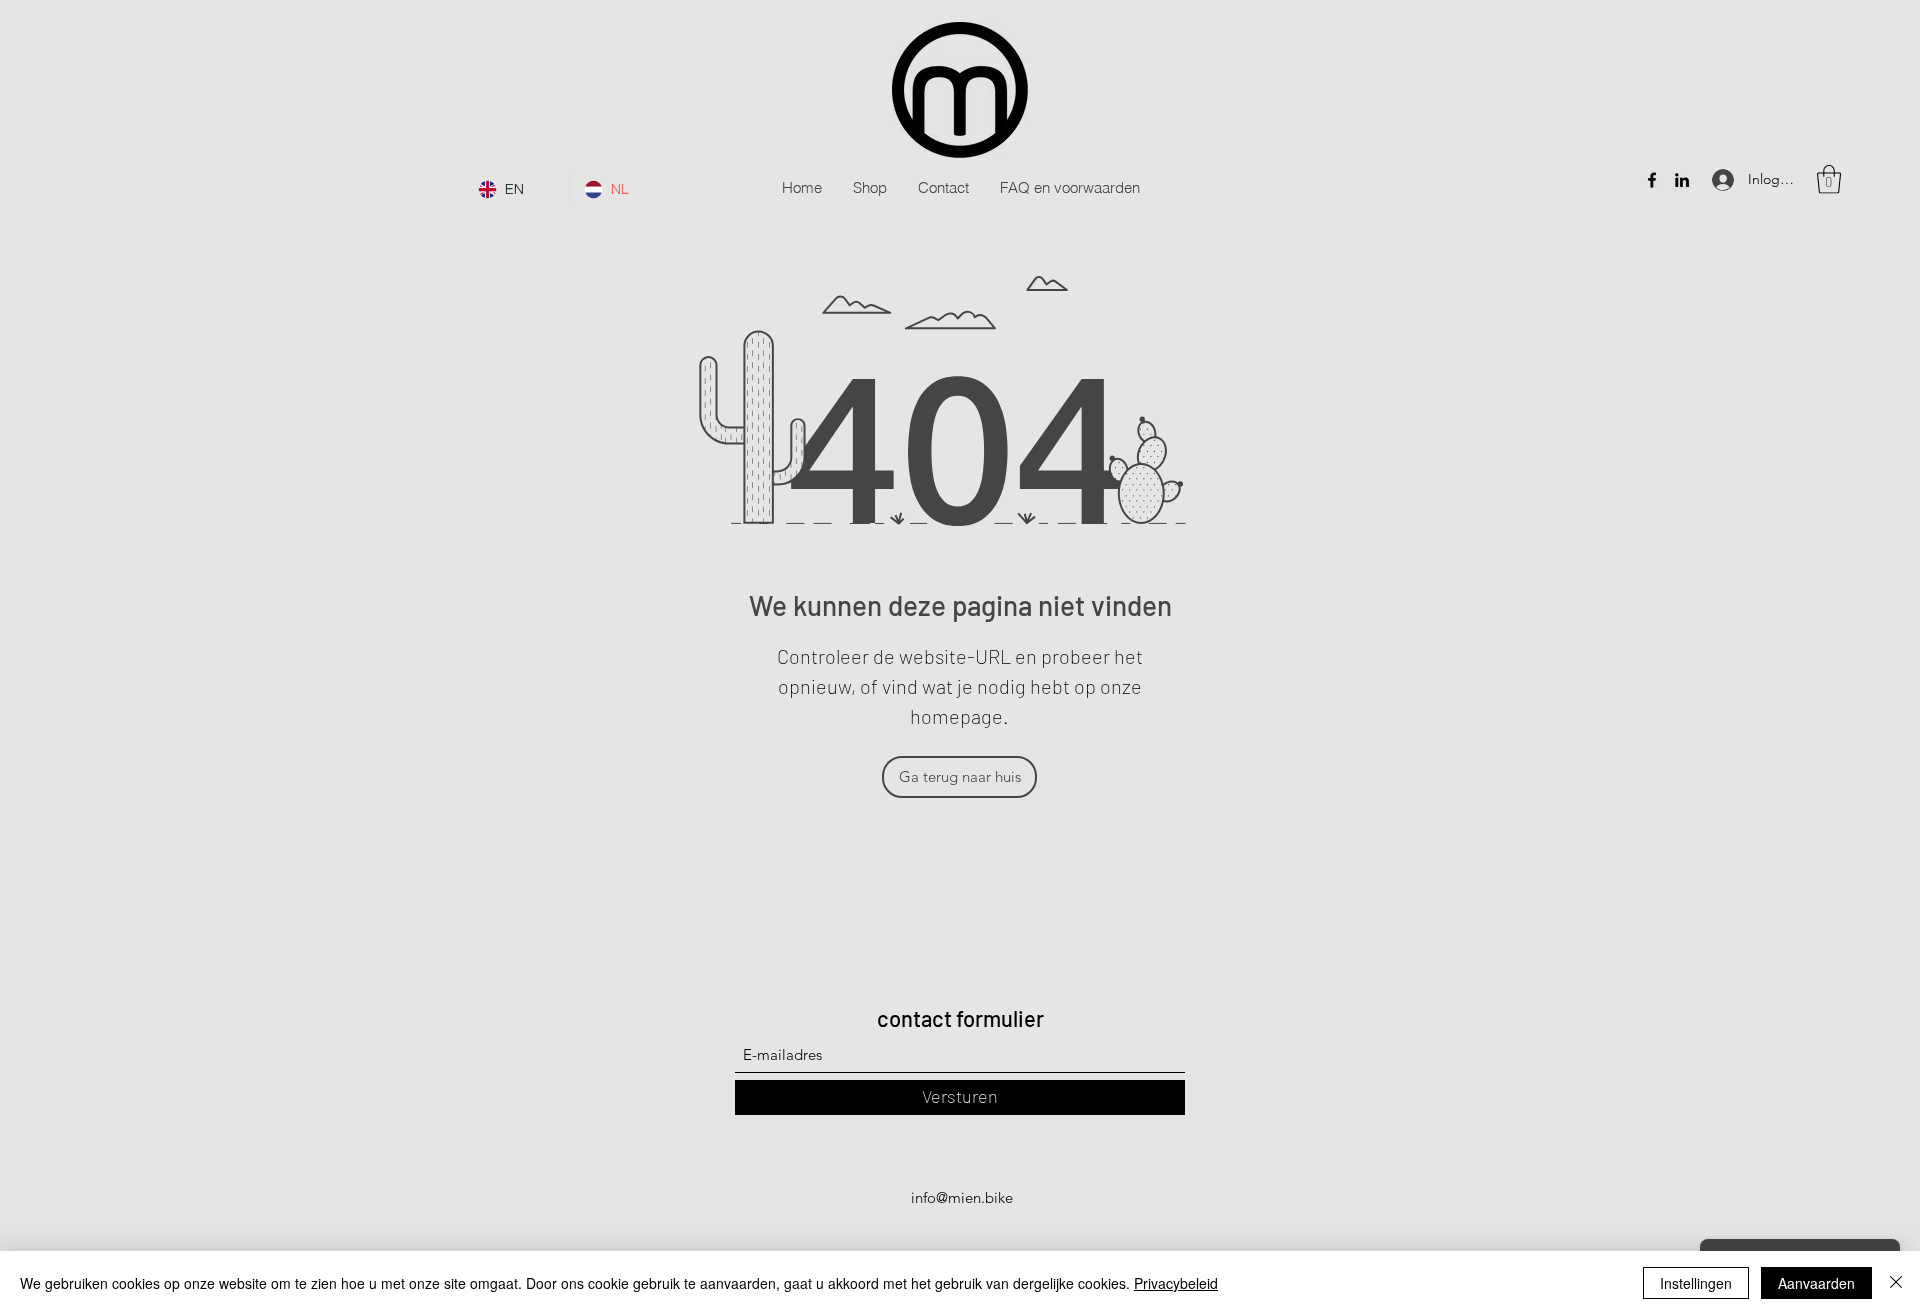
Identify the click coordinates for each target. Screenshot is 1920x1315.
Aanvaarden (1816, 1283)
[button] (1829, 179)
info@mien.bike (962, 1197)
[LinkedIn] (1682, 180)
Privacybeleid (1176, 1283)
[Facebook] (1652, 180)
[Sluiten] (1896, 1283)
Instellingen (1696, 1283)
